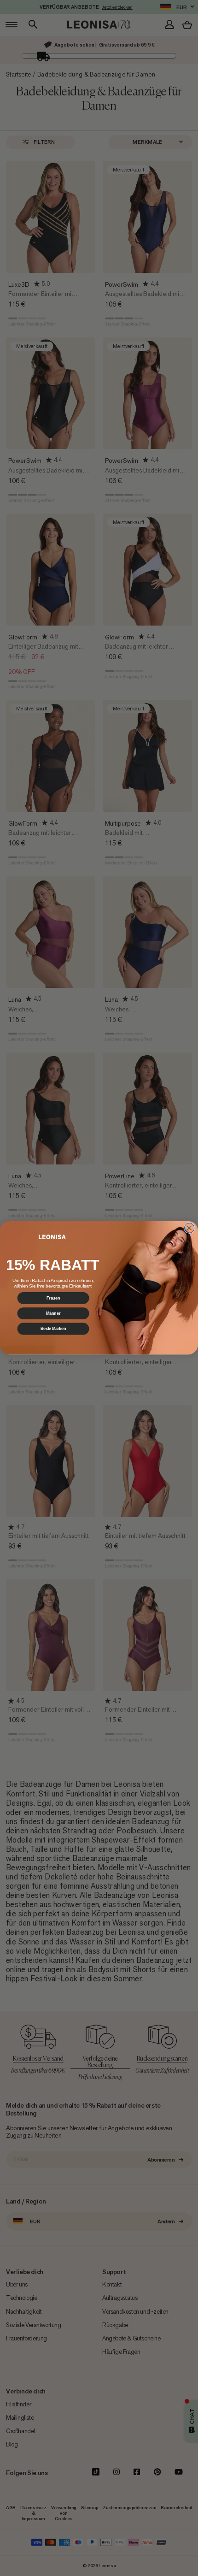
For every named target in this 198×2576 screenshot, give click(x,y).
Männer (53, 1314)
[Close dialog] (189, 1228)
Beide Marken (53, 1329)
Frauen (53, 1298)
